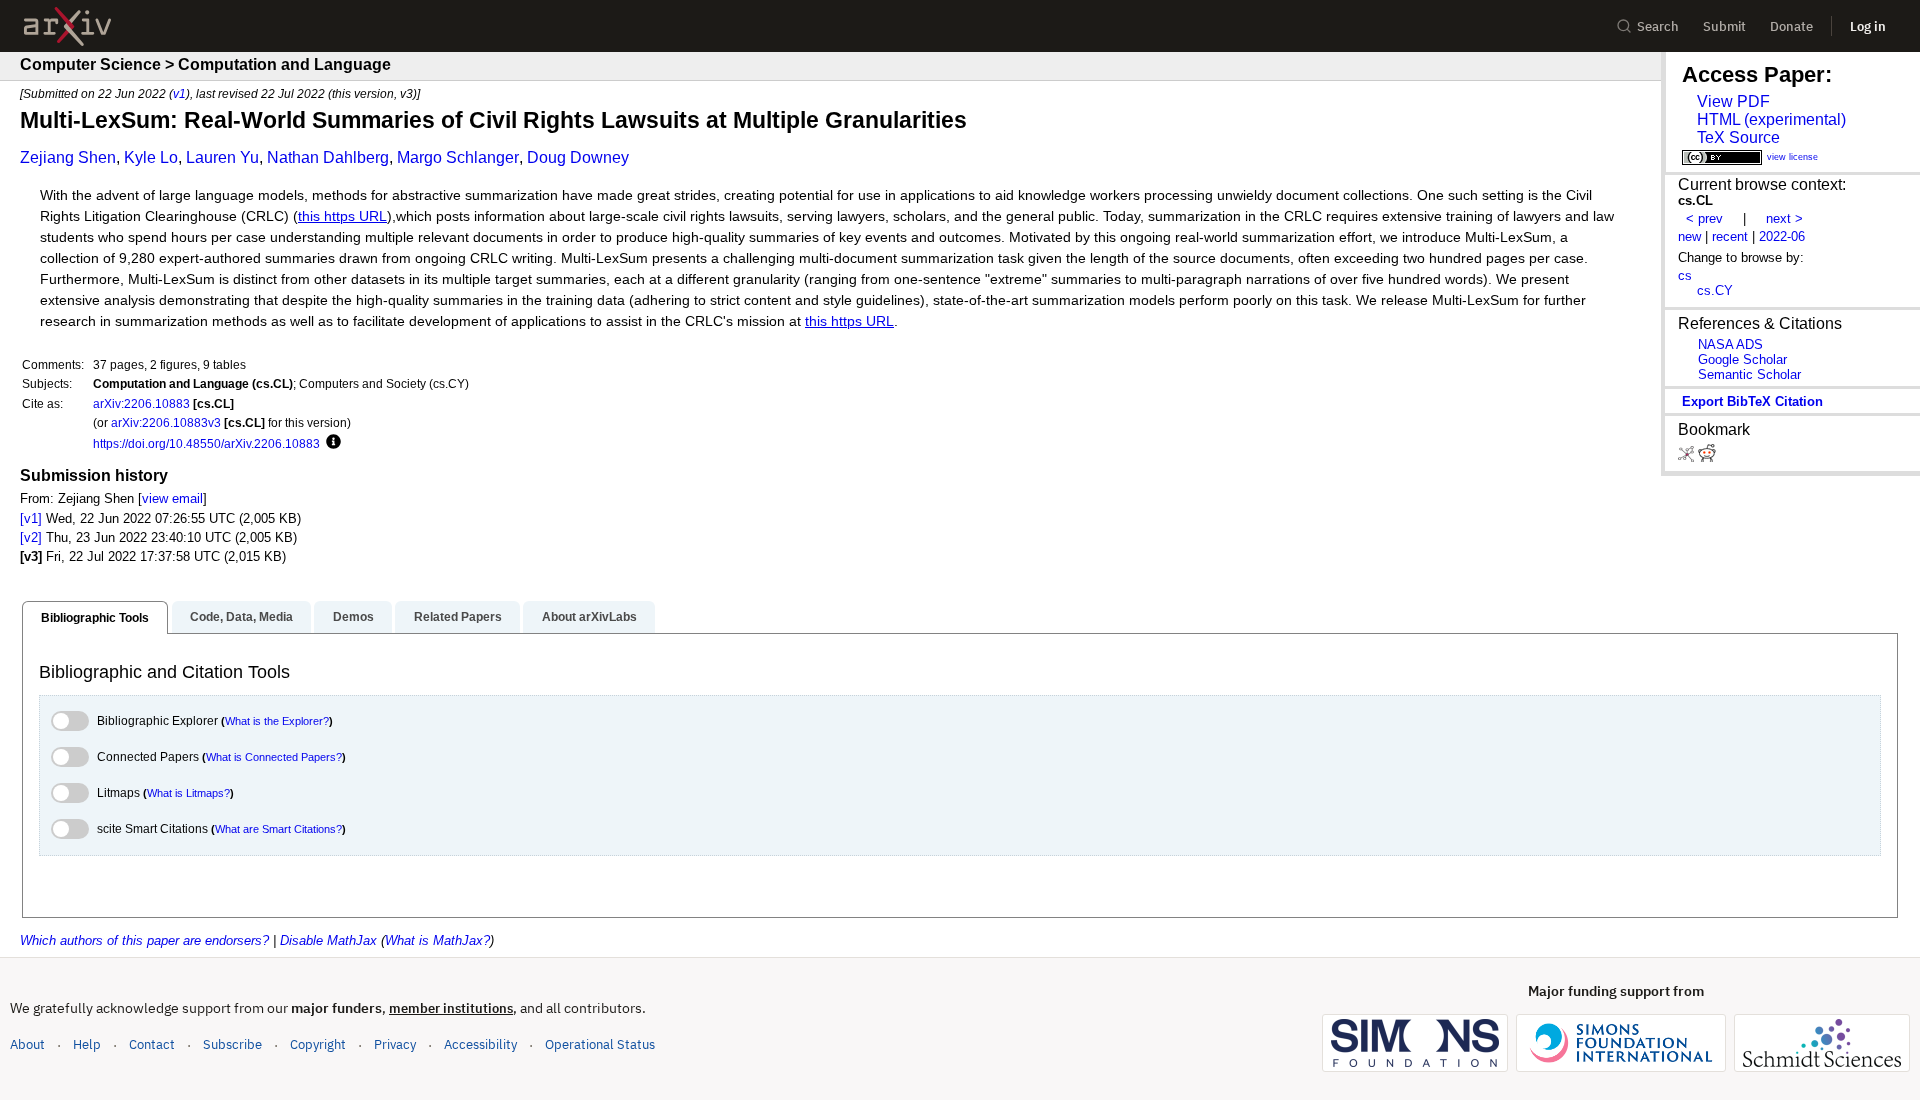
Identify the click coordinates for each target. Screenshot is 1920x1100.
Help (87, 1044)
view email (172, 498)
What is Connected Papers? (274, 757)
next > (1784, 218)
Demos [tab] (353, 617)
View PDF (1733, 101)
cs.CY (1715, 290)
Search (1658, 26)
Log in (1868, 26)
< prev (1704, 218)
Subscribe (232, 1044)
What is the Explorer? (277, 721)
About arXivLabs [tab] (589, 617)
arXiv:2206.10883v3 (166, 422)
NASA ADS (1730, 344)
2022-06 (1782, 236)
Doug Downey (578, 157)
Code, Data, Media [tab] (241, 617)
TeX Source (1738, 137)
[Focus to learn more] (330, 443)
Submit (1724, 26)
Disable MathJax (328, 940)
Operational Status (600, 1044)
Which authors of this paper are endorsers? (144, 940)
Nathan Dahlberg (328, 157)
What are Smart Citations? (278, 829)
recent (1730, 236)
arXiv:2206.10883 (141, 403)
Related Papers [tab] (458, 617)
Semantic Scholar (1749, 374)
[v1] (31, 518)
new (1689, 236)
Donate (1791, 26)
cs (1685, 275)
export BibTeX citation (1752, 401)
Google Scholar (1742, 359)
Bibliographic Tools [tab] (95, 618)
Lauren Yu (222, 157)
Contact (152, 1044)
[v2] (31, 537)
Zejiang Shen (68, 157)
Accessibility (480, 1044)
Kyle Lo (151, 157)
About (27, 1044)
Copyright (318, 1044)
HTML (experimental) (1771, 119)
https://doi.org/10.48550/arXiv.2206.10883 (206, 443)
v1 (179, 93)
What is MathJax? (437, 940)
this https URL (342, 216)
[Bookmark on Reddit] (1707, 457)
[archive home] (67, 26)
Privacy (395, 1044)
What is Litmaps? (188, 793)
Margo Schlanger (458, 157)
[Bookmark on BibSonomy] (1688, 457)
